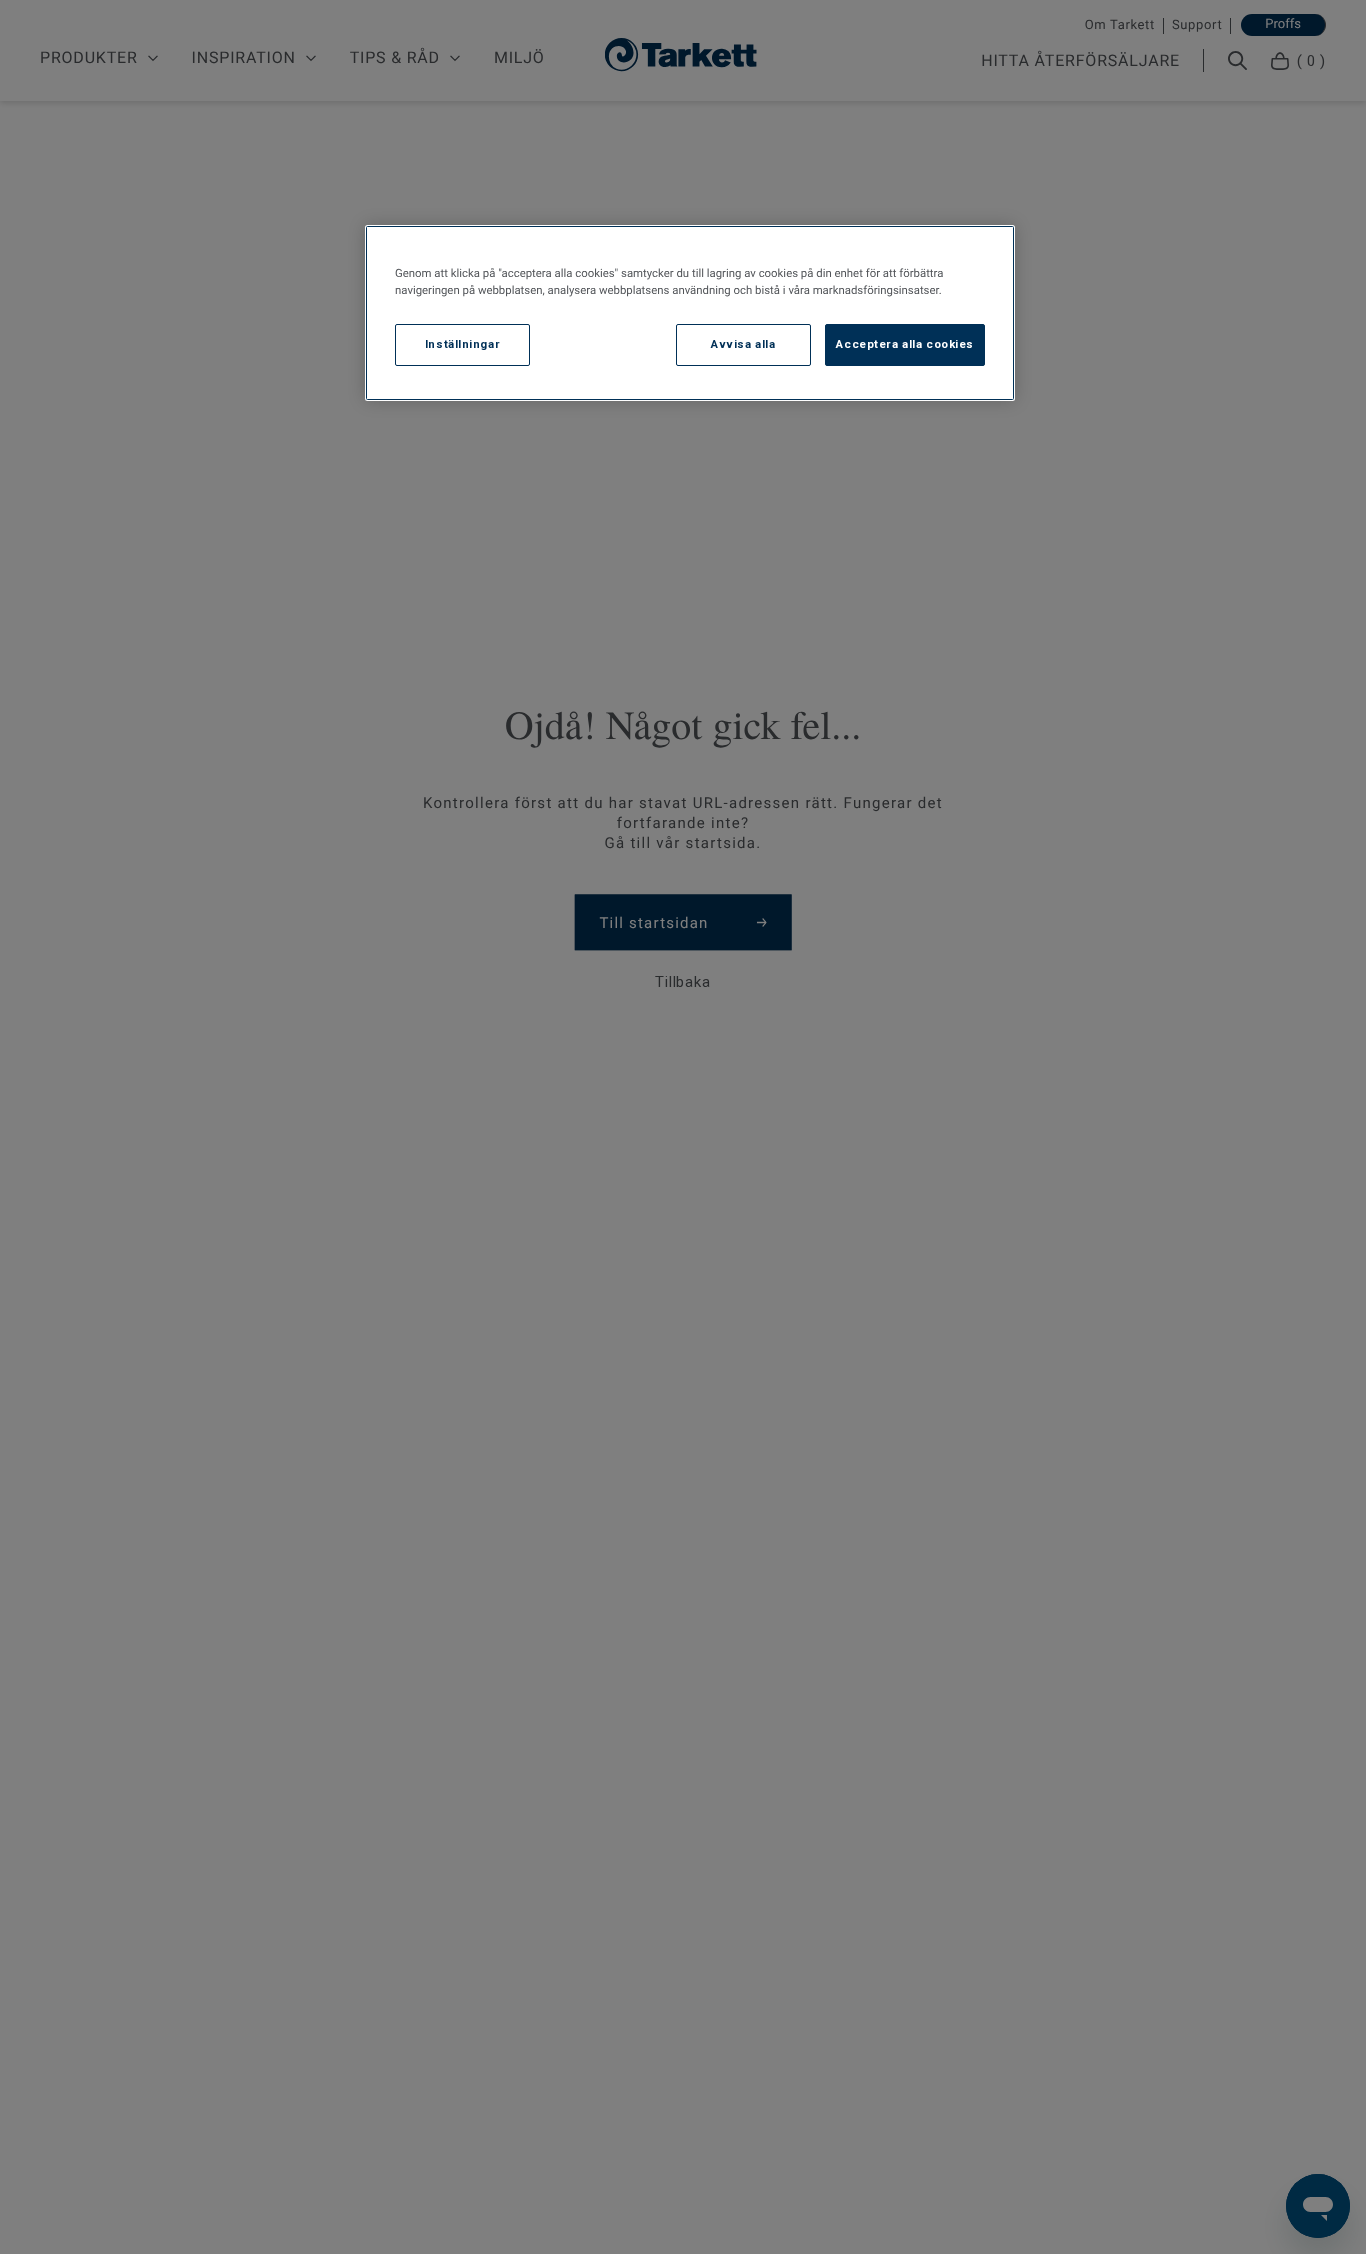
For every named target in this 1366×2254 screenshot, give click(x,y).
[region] (690, 313)
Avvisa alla (743, 345)
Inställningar (462, 345)
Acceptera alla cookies (905, 345)
